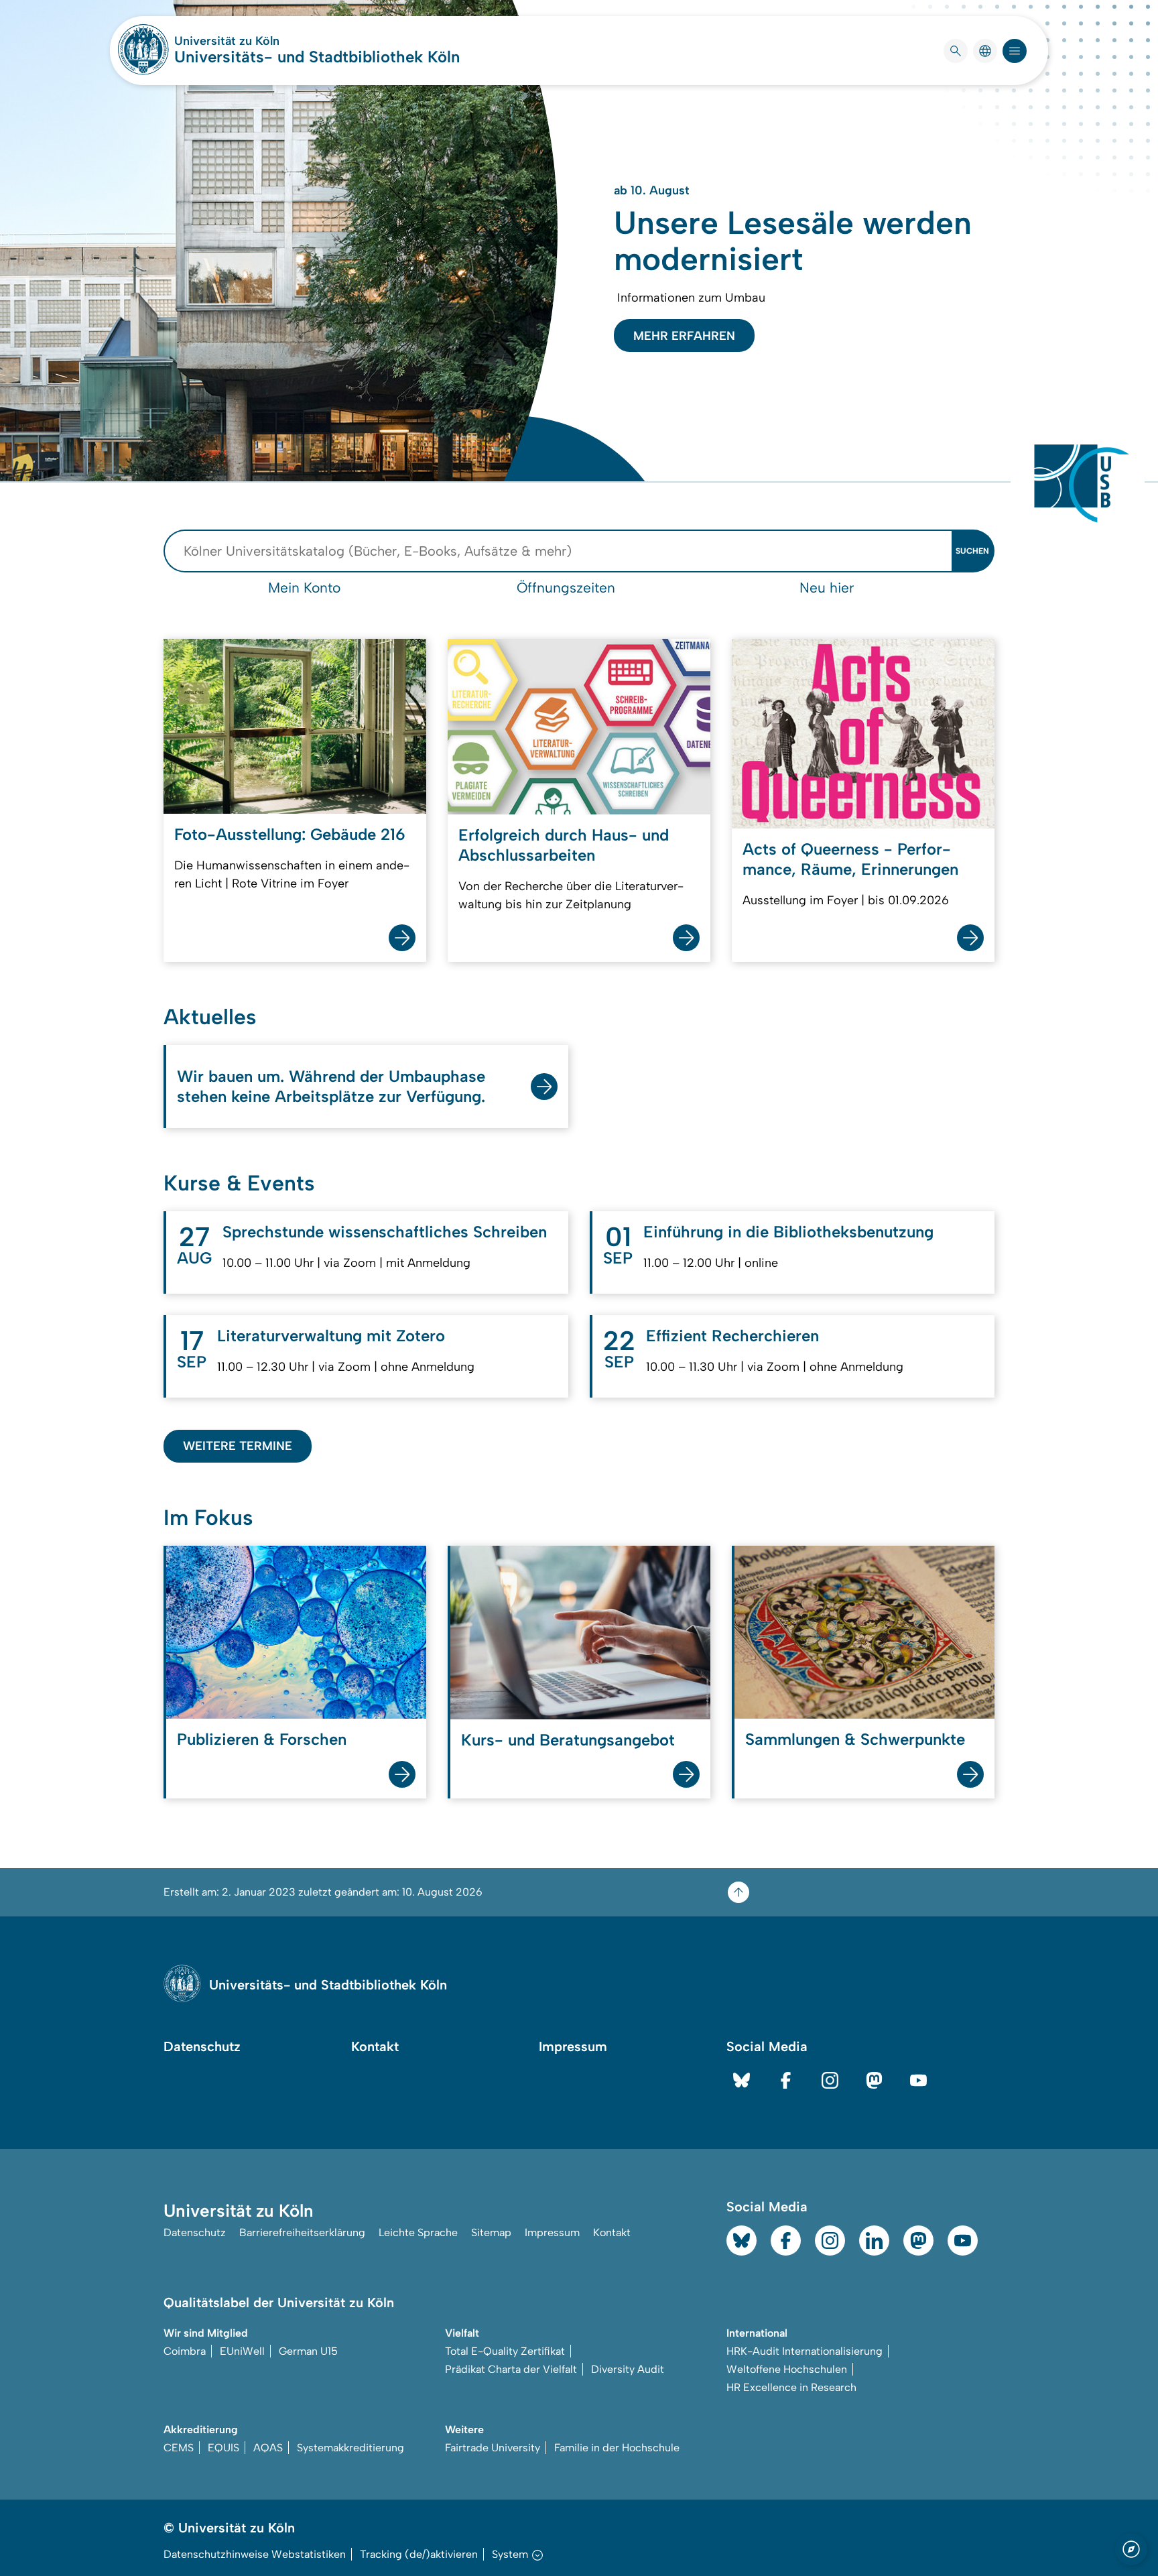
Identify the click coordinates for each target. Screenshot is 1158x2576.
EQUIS (223, 2448)
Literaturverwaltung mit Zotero (331, 1336)
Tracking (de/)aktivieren (419, 2554)
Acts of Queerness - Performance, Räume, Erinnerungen (850, 859)
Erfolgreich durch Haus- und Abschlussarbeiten (564, 845)
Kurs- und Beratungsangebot (568, 1740)
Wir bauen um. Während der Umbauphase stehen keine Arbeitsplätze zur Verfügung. (331, 1086)
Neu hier (827, 588)
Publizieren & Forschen (262, 1739)
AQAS (268, 2448)
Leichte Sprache (418, 2232)
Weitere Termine (238, 1446)
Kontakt (375, 2046)
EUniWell (242, 2351)
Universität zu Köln (267, 41)
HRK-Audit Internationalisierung (805, 2351)
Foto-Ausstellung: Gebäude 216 (290, 834)
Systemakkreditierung (350, 2448)
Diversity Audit (628, 2369)
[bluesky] (742, 2080)
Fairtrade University (493, 2448)
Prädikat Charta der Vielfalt (511, 2369)
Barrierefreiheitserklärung (302, 2232)
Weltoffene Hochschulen (787, 2369)
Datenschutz (202, 2046)
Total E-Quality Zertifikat (505, 2351)
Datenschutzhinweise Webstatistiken (255, 2554)
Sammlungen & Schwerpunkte (855, 1739)
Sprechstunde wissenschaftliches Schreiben (385, 1232)
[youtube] (918, 2080)
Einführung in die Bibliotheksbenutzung (788, 1232)
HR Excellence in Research (791, 2387)
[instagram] (830, 2080)
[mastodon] (874, 2080)
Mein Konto (304, 588)
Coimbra (185, 2351)
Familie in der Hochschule (617, 2448)
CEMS (179, 2448)
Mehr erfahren (684, 336)
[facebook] (786, 2080)
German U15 (308, 2351)
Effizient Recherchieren (732, 1336)
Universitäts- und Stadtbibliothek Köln (317, 57)
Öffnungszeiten (566, 588)
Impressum (573, 2046)
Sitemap (491, 2232)
